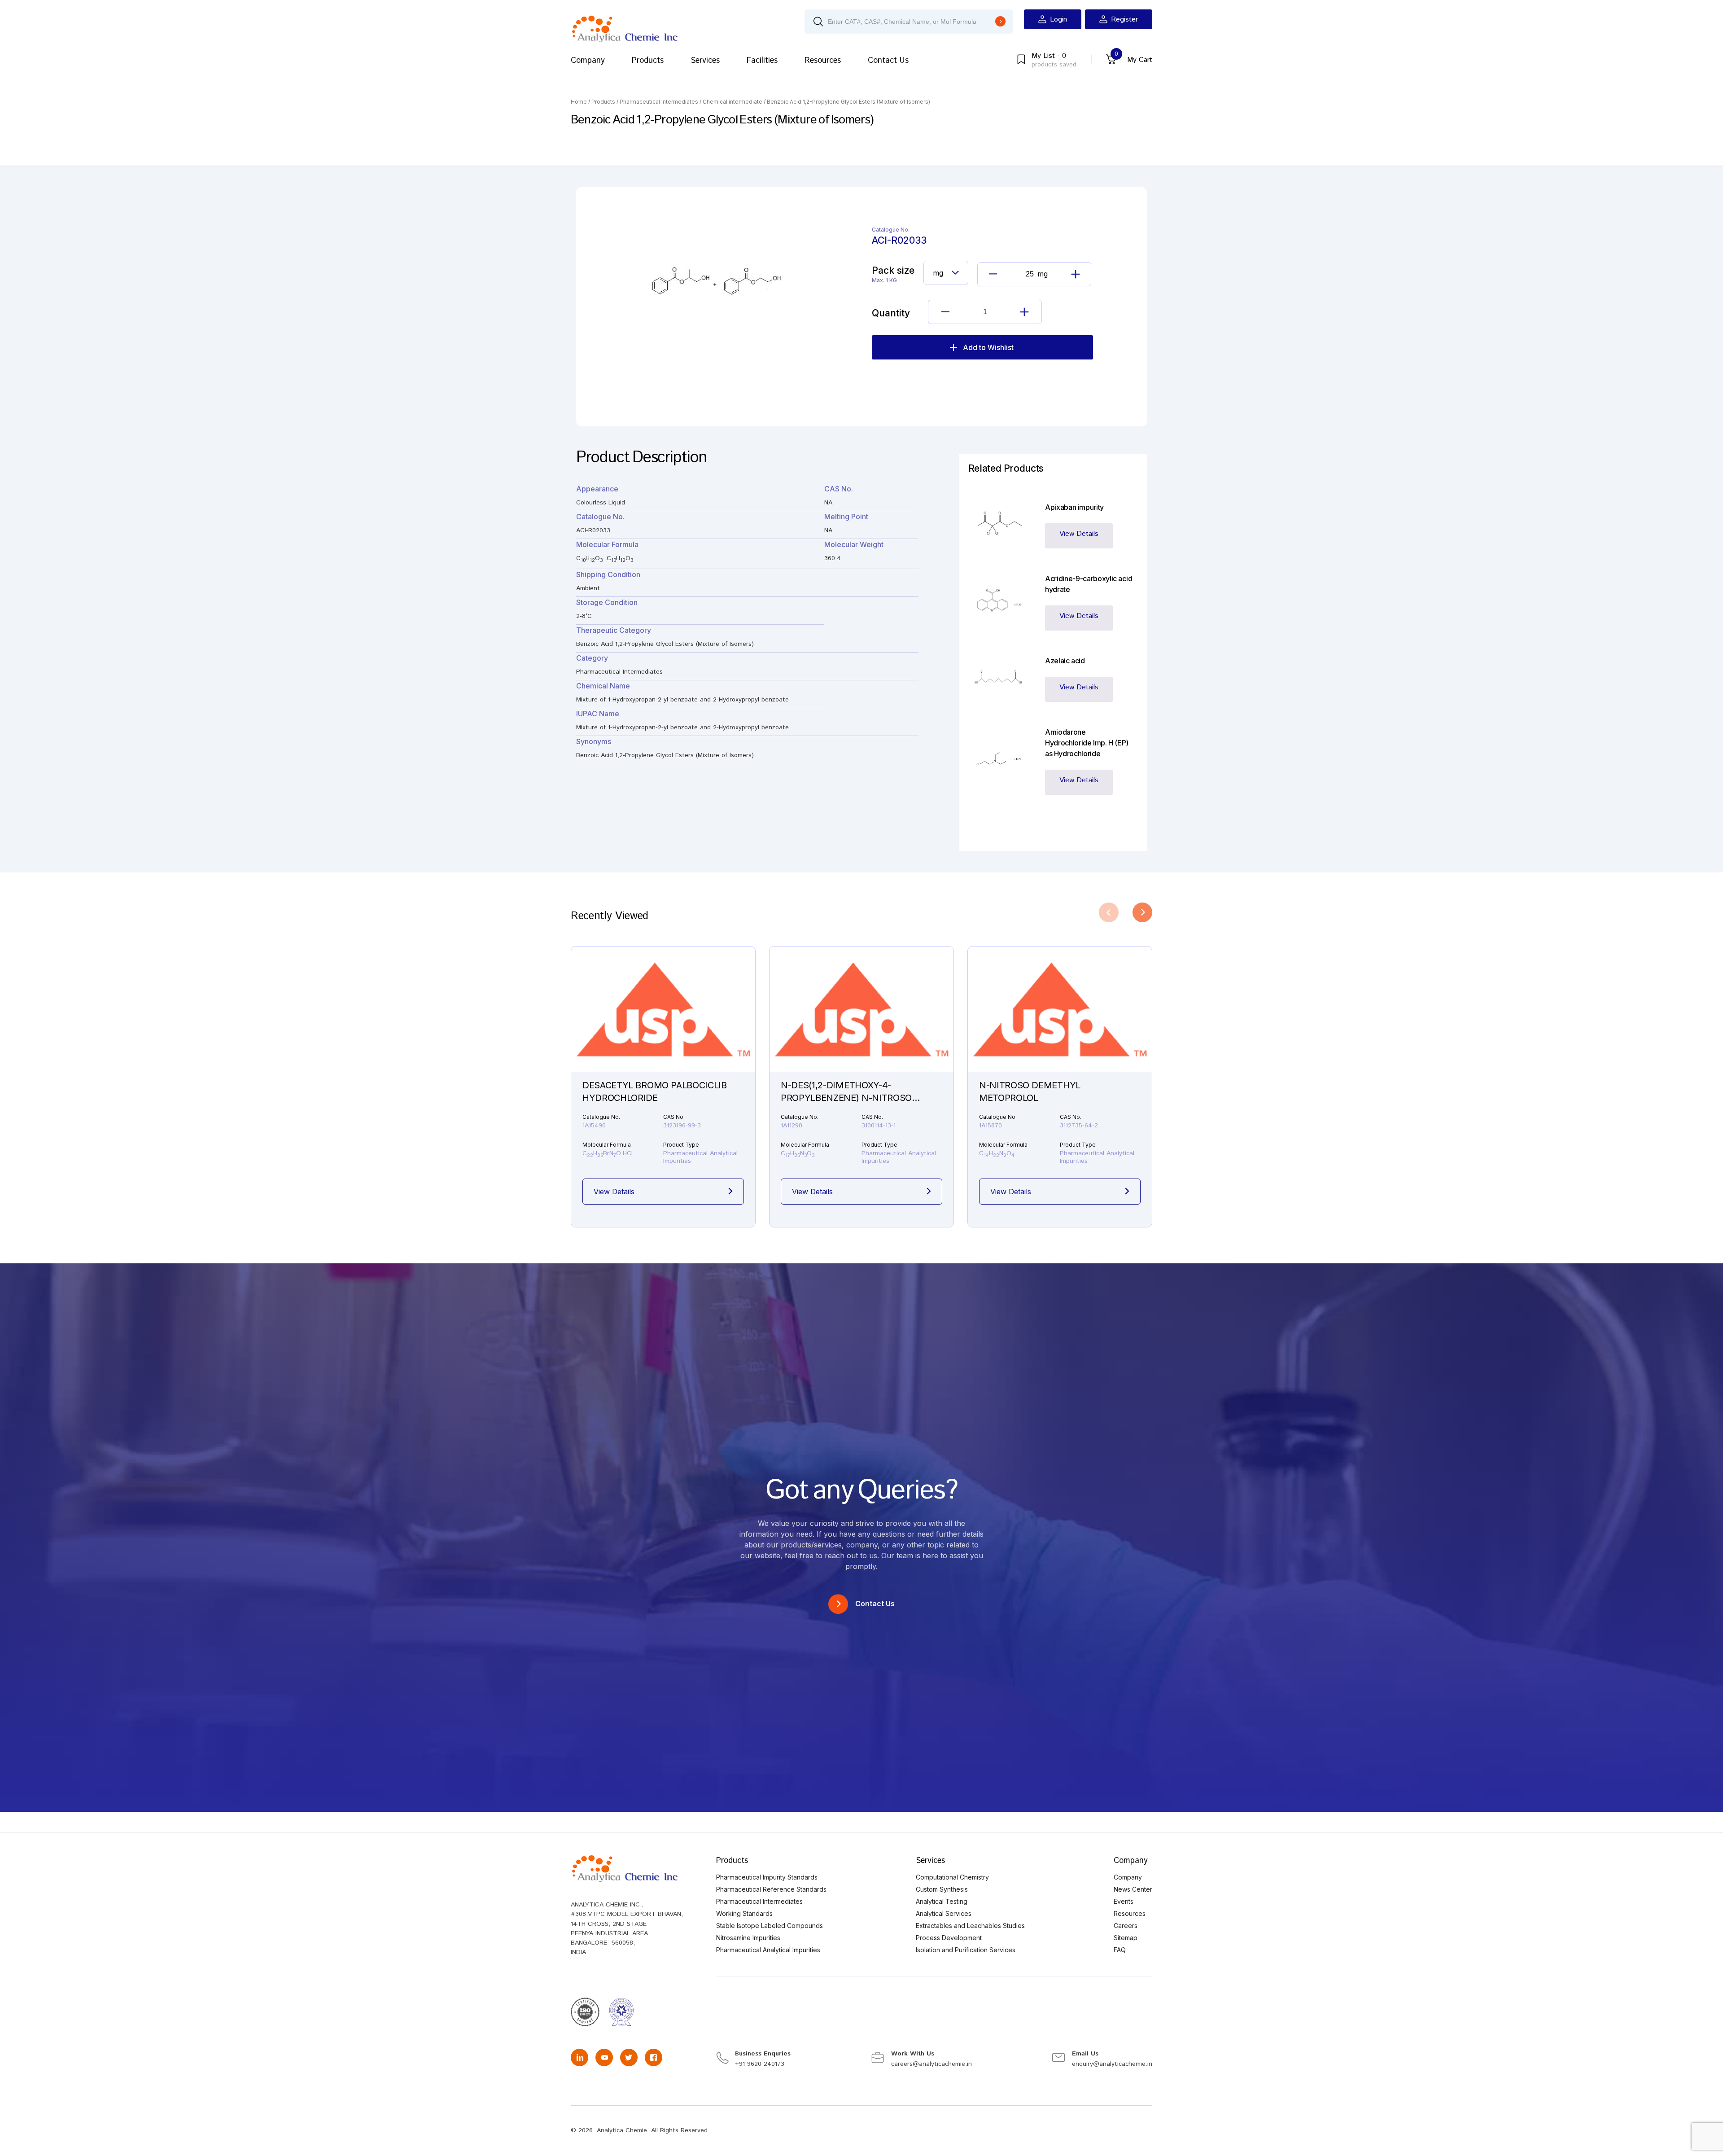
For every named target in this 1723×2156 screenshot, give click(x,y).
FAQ (1120, 1950)
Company (588, 61)
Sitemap (1126, 1938)
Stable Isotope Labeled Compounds (770, 1926)
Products (648, 61)
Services (705, 61)
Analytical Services (944, 1913)
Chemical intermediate (732, 102)
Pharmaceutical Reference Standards (771, 1889)
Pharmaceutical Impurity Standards (767, 1877)
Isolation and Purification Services (966, 1950)
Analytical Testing (942, 1901)
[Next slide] (1142, 912)
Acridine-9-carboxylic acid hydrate (1089, 584)
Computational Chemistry (952, 1877)
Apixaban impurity (1074, 507)
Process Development (949, 1938)
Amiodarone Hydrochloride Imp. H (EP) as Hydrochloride (1087, 743)
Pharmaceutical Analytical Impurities (768, 1950)
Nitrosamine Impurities (748, 1938)
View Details (1079, 534)
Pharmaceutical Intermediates (659, 102)
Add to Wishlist (988, 347)
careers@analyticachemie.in (931, 2064)
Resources (823, 61)
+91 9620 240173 (760, 2064)
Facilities (762, 61)
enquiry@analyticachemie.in (1112, 2064)
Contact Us (888, 61)
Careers (1126, 1926)
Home (579, 102)
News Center (1133, 1889)
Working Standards (744, 1913)
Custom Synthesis (942, 1889)
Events (1124, 1901)
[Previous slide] (1109, 912)
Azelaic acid (1065, 661)
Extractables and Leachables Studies (970, 1926)
